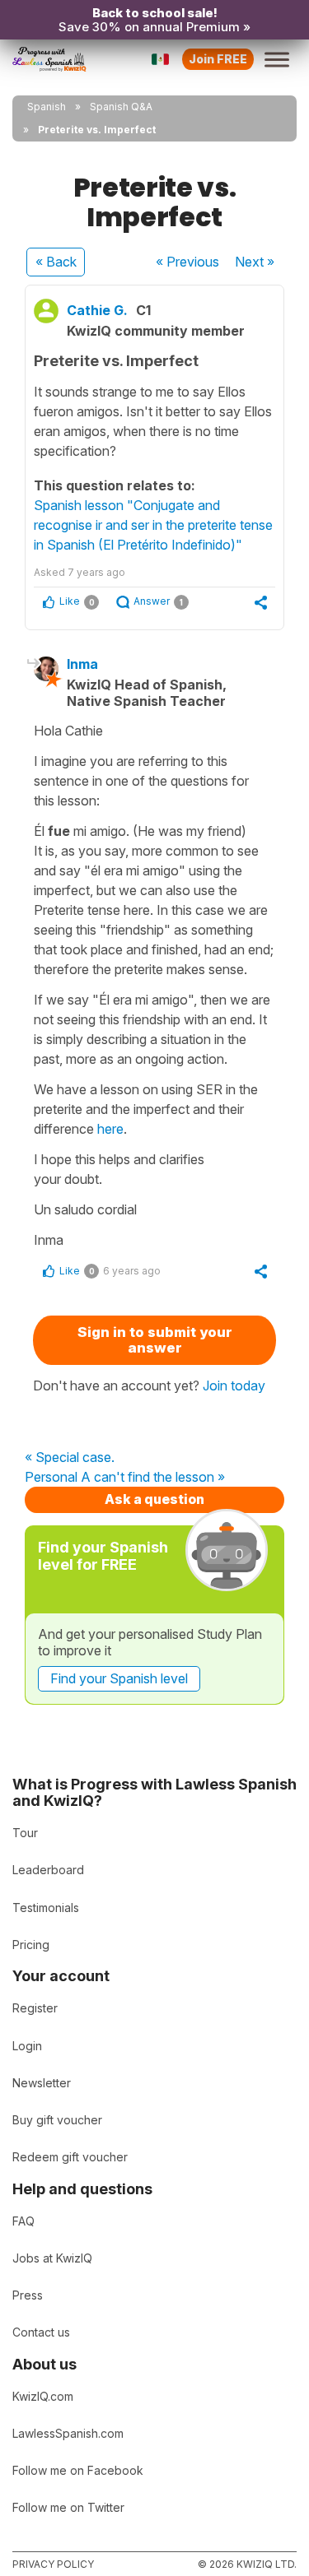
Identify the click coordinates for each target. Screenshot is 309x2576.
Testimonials (46, 1908)
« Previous (187, 262)
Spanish (47, 107)
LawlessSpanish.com (68, 2433)
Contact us (41, 2332)
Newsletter (42, 2083)
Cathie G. (97, 310)
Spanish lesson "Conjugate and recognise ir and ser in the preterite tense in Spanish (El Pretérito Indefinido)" (153, 525)
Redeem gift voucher (70, 2157)
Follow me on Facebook (78, 2470)
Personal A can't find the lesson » (125, 1478)
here (110, 1129)
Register (35, 2008)
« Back (56, 262)
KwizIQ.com (43, 2396)
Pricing (31, 1945)
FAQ (23, 2221)
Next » (255, 262)
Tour (25, 1833)
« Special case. (70, 1458)
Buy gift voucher (57, 2120)
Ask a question (154, 1499)
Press (28, 2295)
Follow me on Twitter (68, 2507)
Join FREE (218, 59)
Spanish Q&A (121, 107)
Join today (234, 1385)
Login (27, 2046)
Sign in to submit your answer (155, 1340)
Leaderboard (48, 1870)
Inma (82, 664)
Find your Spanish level (119, 1678)
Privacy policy (53, 2564)
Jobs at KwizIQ (52, 2258)
